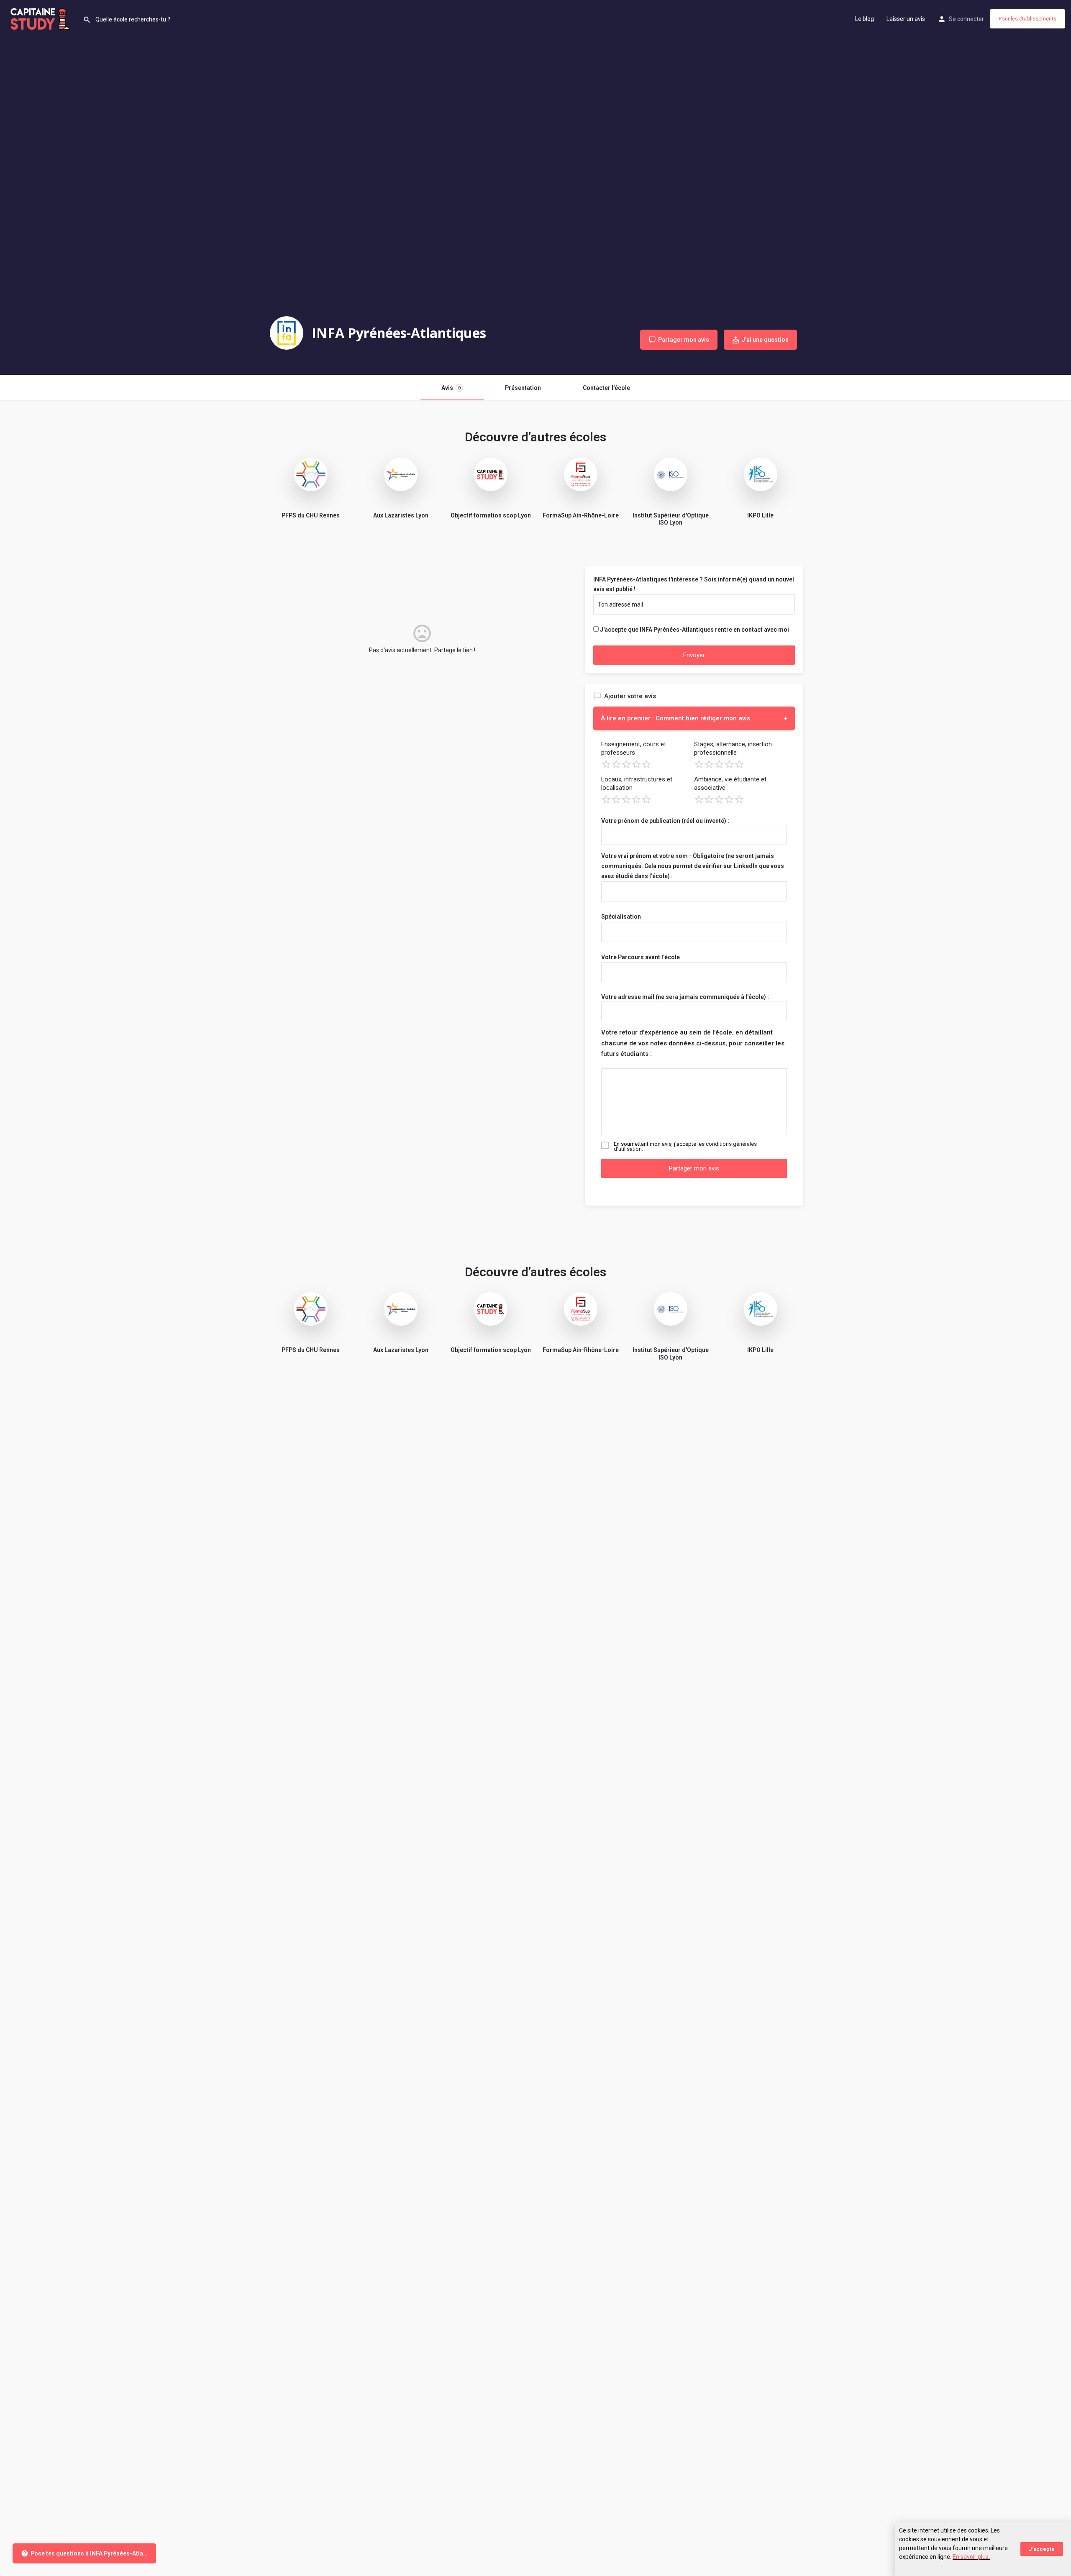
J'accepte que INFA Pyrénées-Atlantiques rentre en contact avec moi (694, 630)
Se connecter (966, 19)
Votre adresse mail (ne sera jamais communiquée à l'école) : (685, 997)
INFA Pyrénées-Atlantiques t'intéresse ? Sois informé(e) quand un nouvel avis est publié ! (694, 584)
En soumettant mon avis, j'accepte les (685, 1147)
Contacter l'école (606, 388)
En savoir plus (971, 2557)
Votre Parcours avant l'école (641, 957)
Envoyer (694, 655)
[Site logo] (41, 18)
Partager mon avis (694, 1168)
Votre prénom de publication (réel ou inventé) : (665, 821)
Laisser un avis (906, 19)
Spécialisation (621, 917)
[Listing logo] (287, 333)
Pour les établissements (1027, 19)
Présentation (523, 388)
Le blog (865, 19)
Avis (451, 388)
